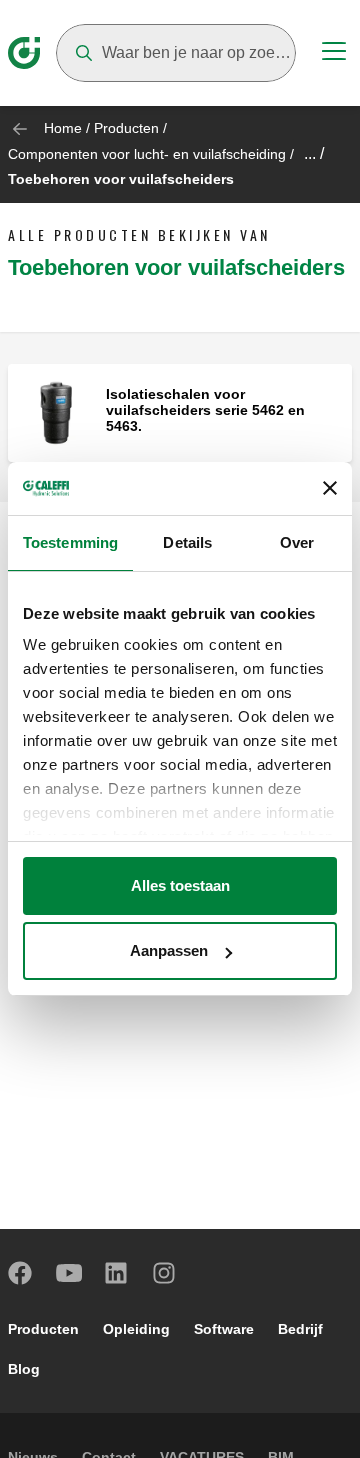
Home (63, 128)
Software (224, 1329)
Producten (126, 128)
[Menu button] (334, 54)
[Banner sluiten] (330, 488)
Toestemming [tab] (70, 542)
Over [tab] (297, 542)
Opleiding (136, 1329)
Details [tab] (187, 542)
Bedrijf (300, 1329)
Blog (24, 1369)
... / (314, 153)
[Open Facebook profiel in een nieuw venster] (21, 1273)
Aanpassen (169, 950)
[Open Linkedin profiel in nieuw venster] (117, 1273)
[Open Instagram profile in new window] (165, 1273)
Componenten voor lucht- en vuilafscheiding (147, 154)
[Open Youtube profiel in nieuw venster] (69, 1273)
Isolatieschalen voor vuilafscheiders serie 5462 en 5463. (205, 410)
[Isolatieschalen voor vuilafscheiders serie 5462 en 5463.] (57, 411)
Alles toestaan (180, 885)
